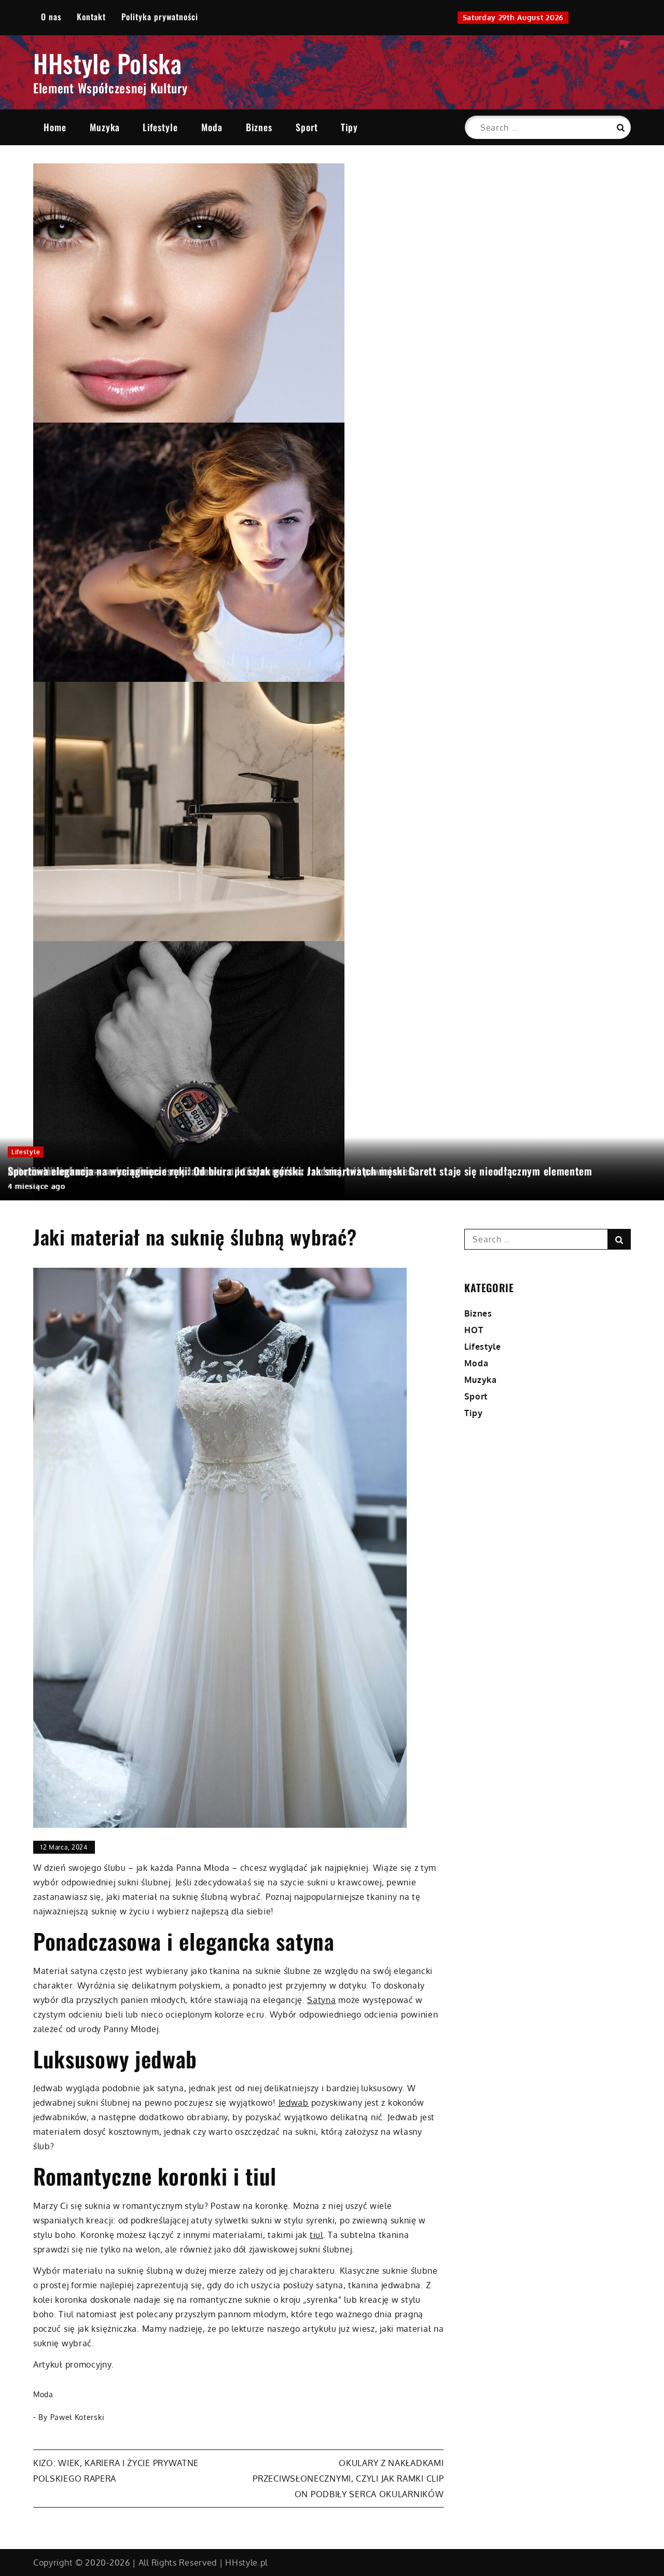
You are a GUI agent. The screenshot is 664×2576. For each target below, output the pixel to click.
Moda (212, 127)
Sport (307, 127)
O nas (51, 17)
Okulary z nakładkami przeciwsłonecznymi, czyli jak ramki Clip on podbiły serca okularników (348, 2479)
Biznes (259, 127)
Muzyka (105, 127)
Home (55, 127)
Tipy (349, 127)
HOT (474, 1330)
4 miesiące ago (37, 1186)
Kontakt (91, 17)
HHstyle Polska (108, 63)
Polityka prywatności (160, 17)
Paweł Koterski (78, 2417)
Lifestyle (160, 127)
